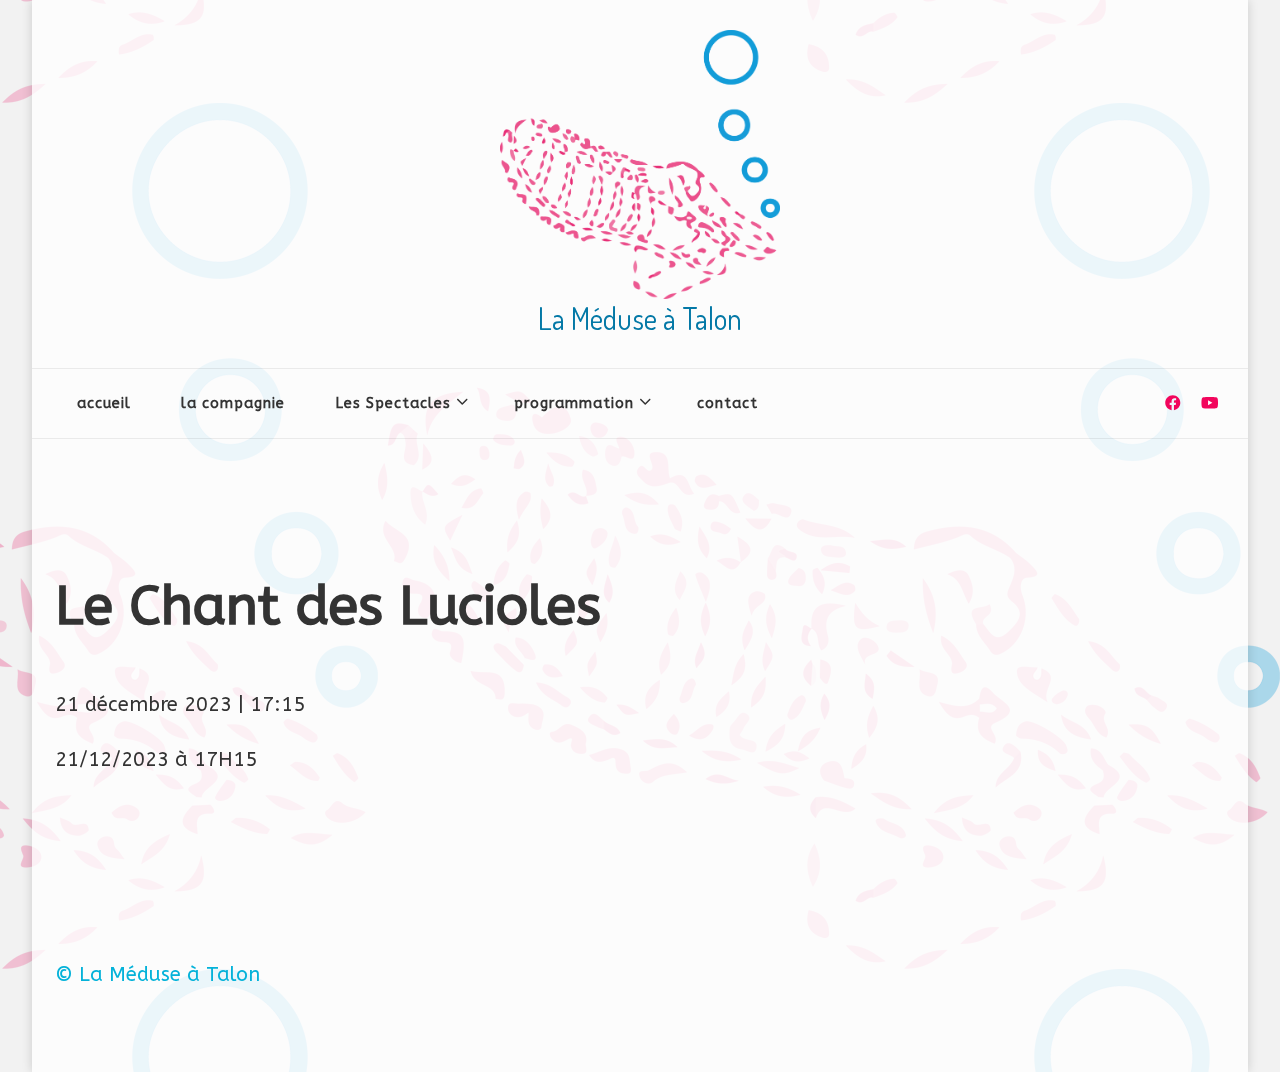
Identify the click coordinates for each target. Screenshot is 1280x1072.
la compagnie (233, 403)
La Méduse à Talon (640, 318)
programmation (574, 403)
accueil (104, 403)
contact (727, 403)
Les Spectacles (393, 403)
